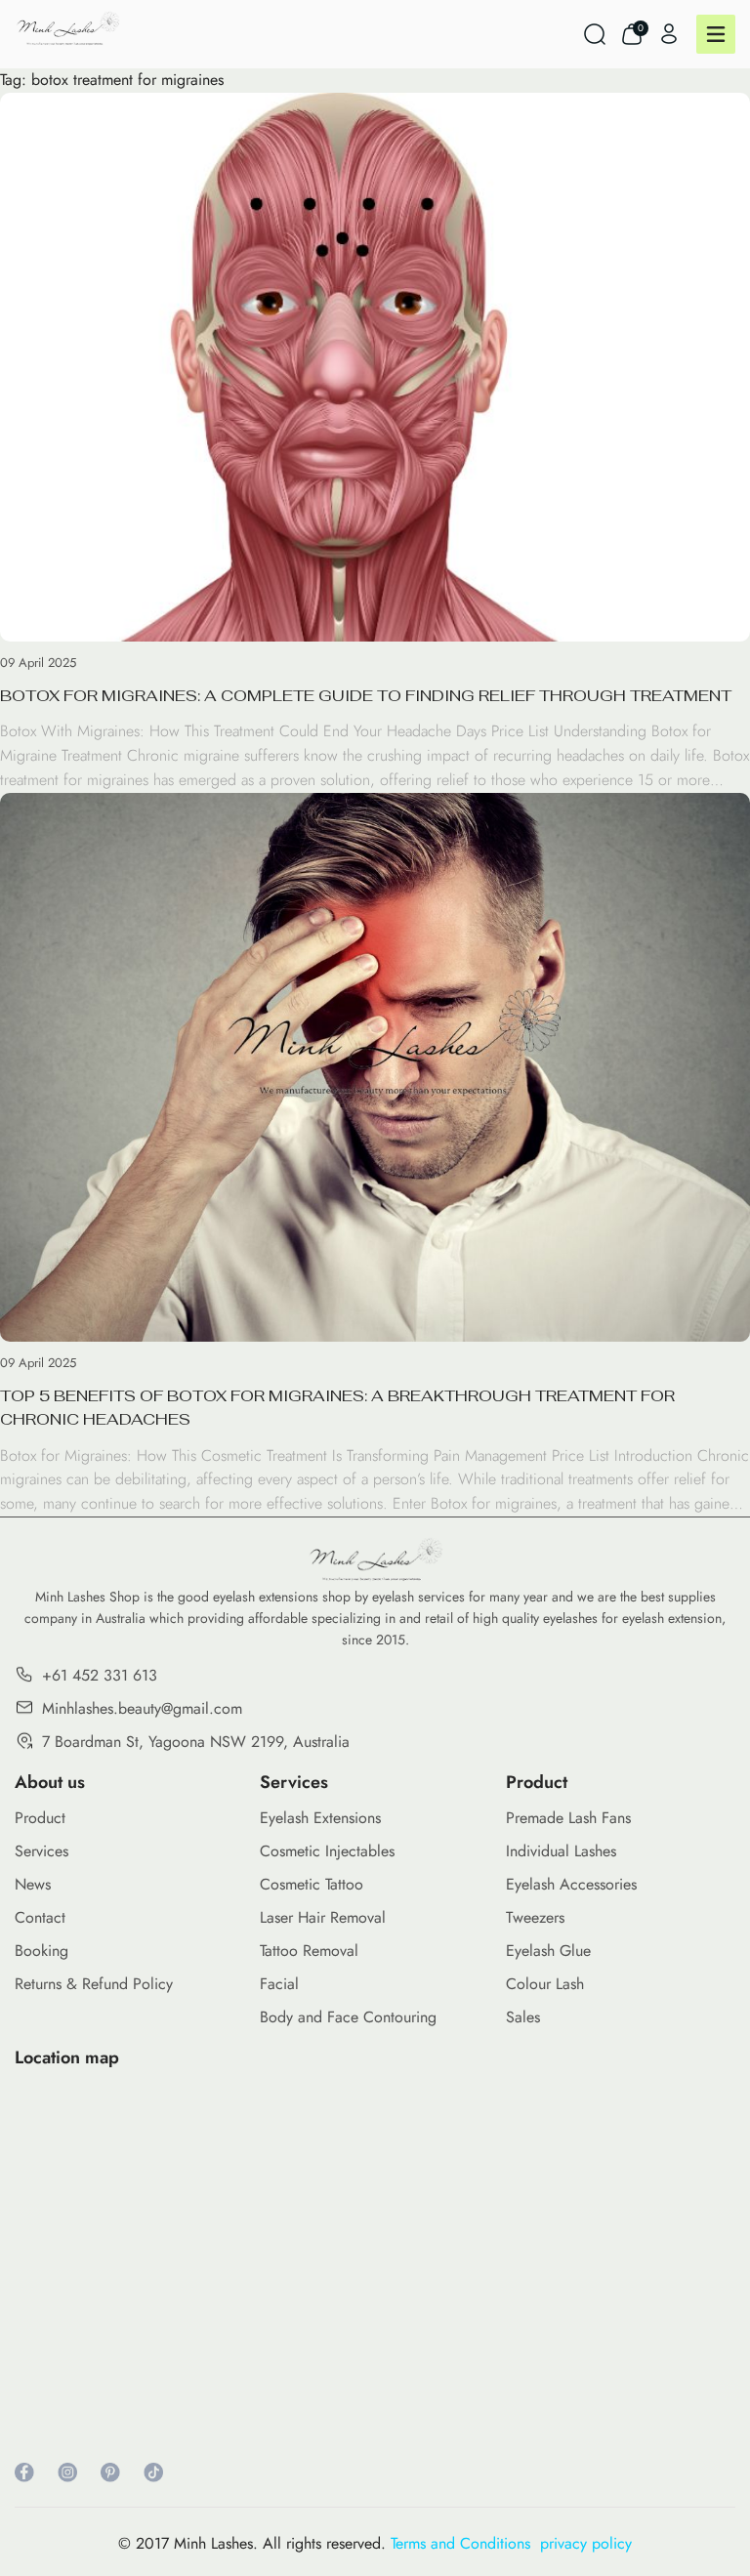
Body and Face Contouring (348, 2017)
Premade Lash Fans (568, 1818)
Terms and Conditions (465, 2543)
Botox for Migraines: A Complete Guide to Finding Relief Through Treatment (366, 696)
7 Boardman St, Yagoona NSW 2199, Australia (196, 1742)
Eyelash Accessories (571, 1884)
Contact (40, 1917)
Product (40, 1818)
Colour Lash (545, 1984)
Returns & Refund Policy (94, 1984)
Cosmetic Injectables (327, 1851)
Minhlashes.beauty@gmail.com (142, 1708)
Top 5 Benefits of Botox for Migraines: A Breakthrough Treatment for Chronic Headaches (337, 1408)
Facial (279, 1984)
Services (42, 1851)
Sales (523, 2017)
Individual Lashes (561, 1851)
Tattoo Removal (309, 1951)
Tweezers (535, 1917)
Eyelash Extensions (320, 1818)
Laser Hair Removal (323, 1917)
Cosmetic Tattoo (312, 1884)
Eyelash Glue (548, 1951)
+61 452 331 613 (100, 1675)
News (33, 1884)
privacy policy (586, 2543)
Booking (42, 1951)
